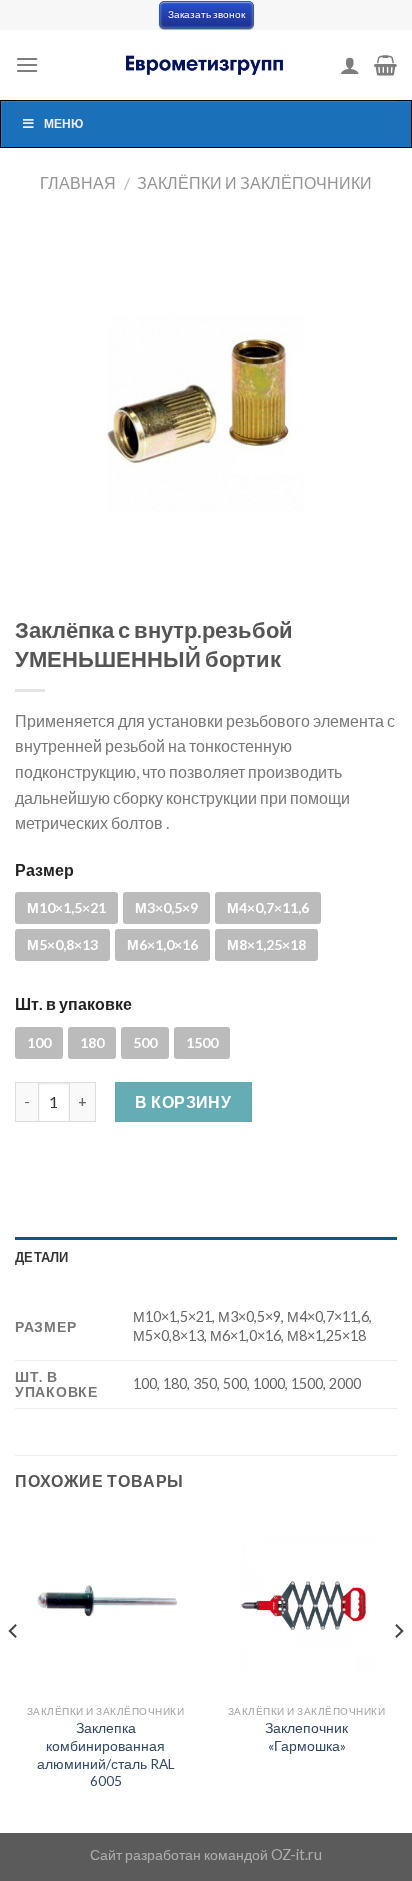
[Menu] (27, 64)
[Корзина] (385, 65)
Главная (78, 182)
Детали (42, 1257)
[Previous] (14, 1671)
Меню (63, 123)
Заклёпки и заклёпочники (254, 182)
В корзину (183, 1101)
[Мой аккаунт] (350, 65)
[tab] (206, 1257)
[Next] (398, 1671)
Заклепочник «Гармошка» (306, 1737)
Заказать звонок (206, 14)
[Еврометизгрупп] (206, 65)
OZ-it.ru (296, 1854)
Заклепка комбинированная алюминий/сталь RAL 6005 (106, 1754)
